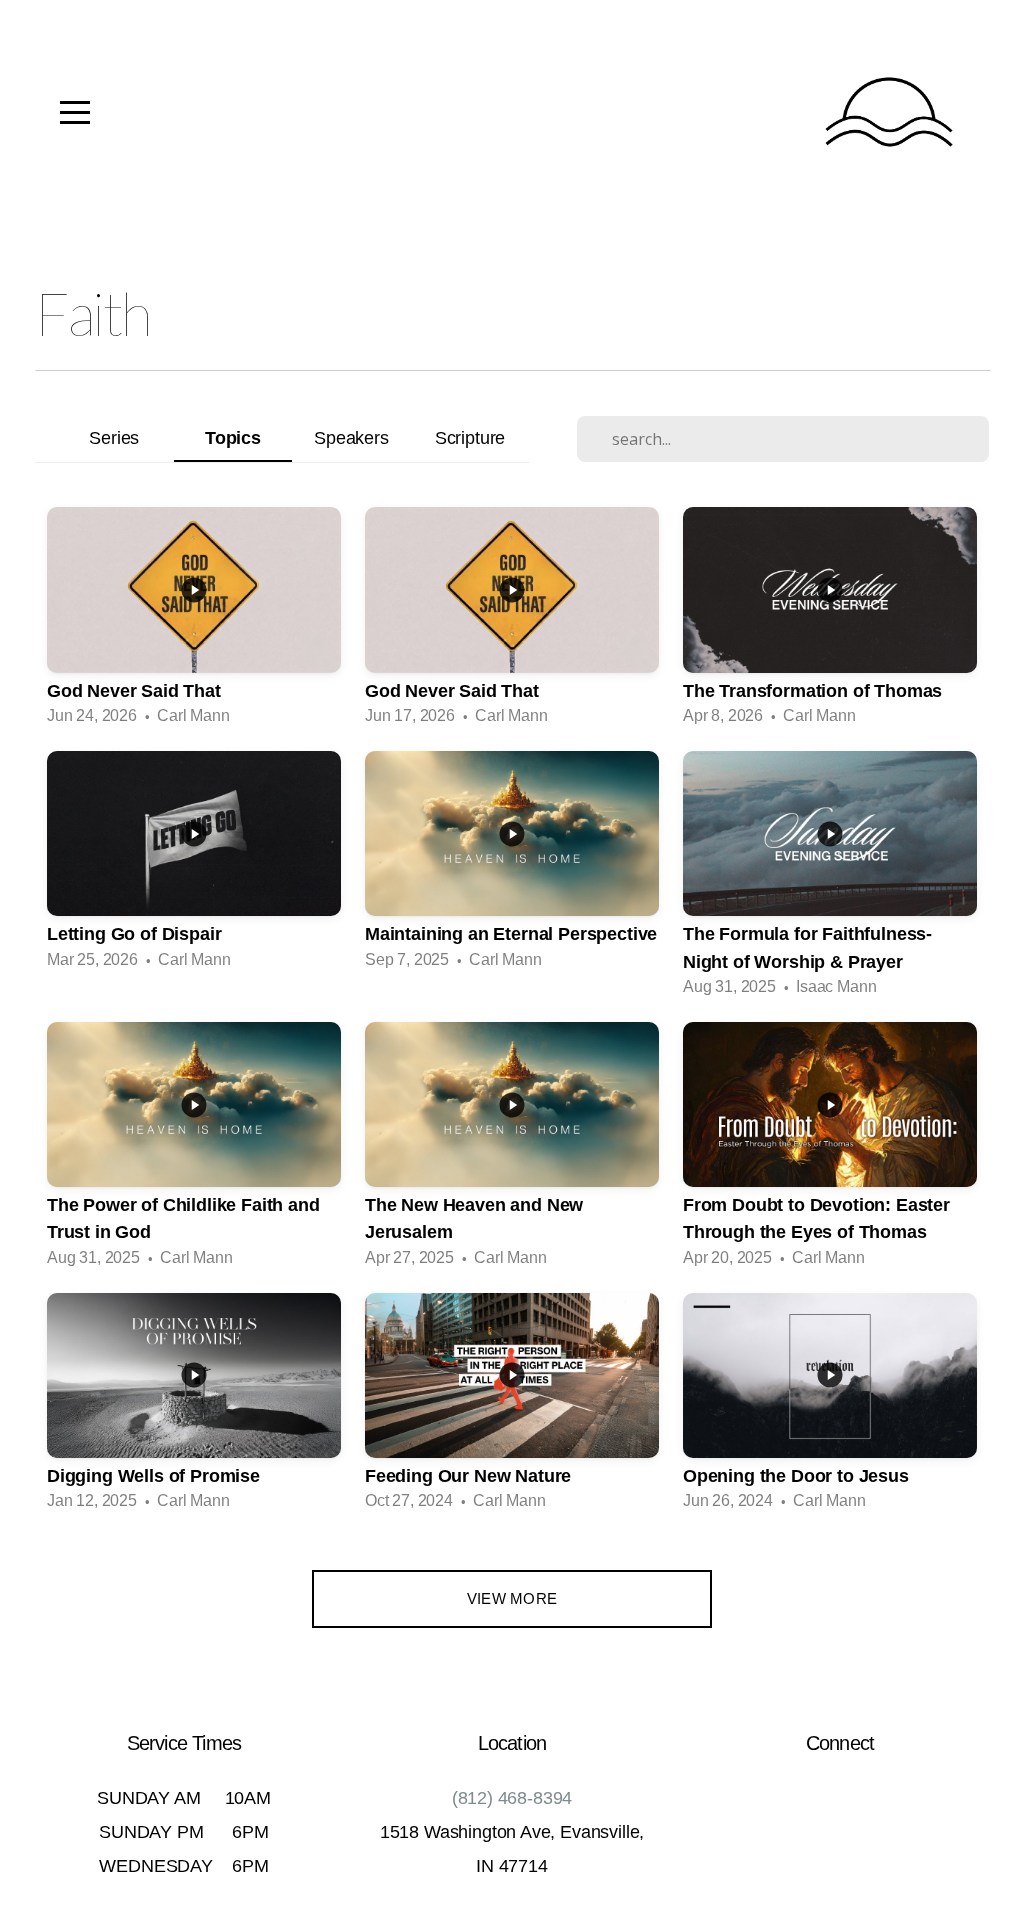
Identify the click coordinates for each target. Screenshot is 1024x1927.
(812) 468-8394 (512, 1798)
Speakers (351, 437)
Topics (233, 437)
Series (114, 437)
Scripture (470, 437)
